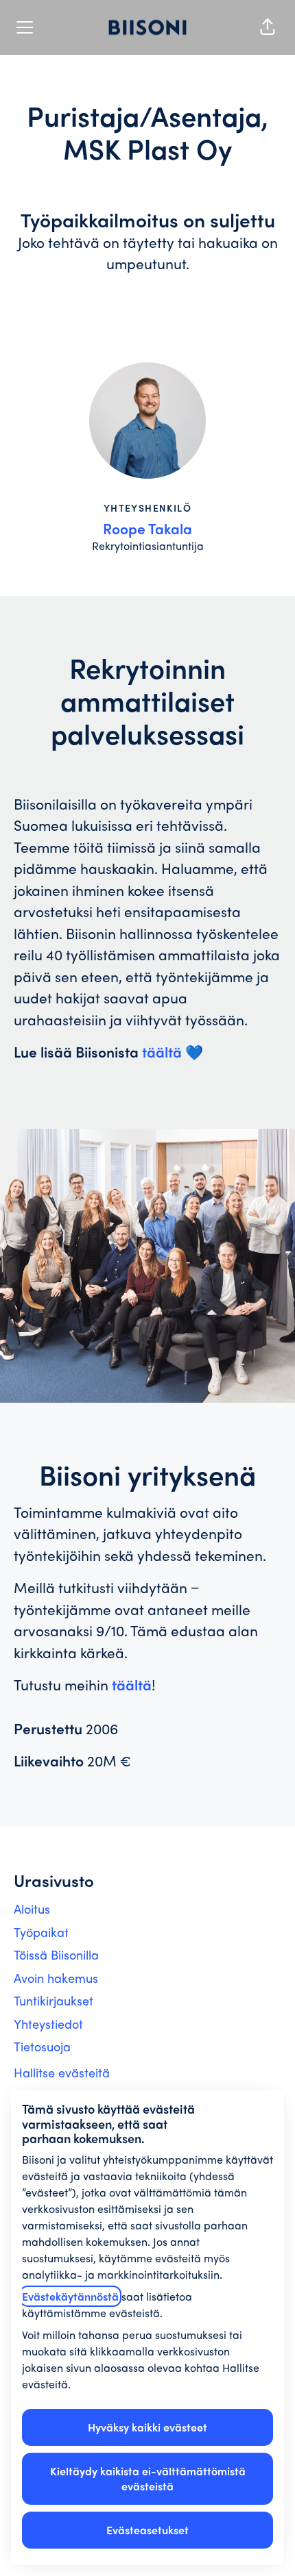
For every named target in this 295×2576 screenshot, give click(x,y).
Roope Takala (147, 528)
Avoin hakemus (56, 1978)
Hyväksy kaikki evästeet (147, 2427)
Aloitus (32, 1909)
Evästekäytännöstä (70, 2296)
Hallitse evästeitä (62, 2072)
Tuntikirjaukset (54, 2000)
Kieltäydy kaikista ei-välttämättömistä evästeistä (148, 2478)
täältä (162, 1051)
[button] (268, 27)
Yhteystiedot (48, 2024)
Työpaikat (41, 1932)
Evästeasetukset (147, 2530)
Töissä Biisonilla (56, 1954)
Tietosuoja (42, 2046)
